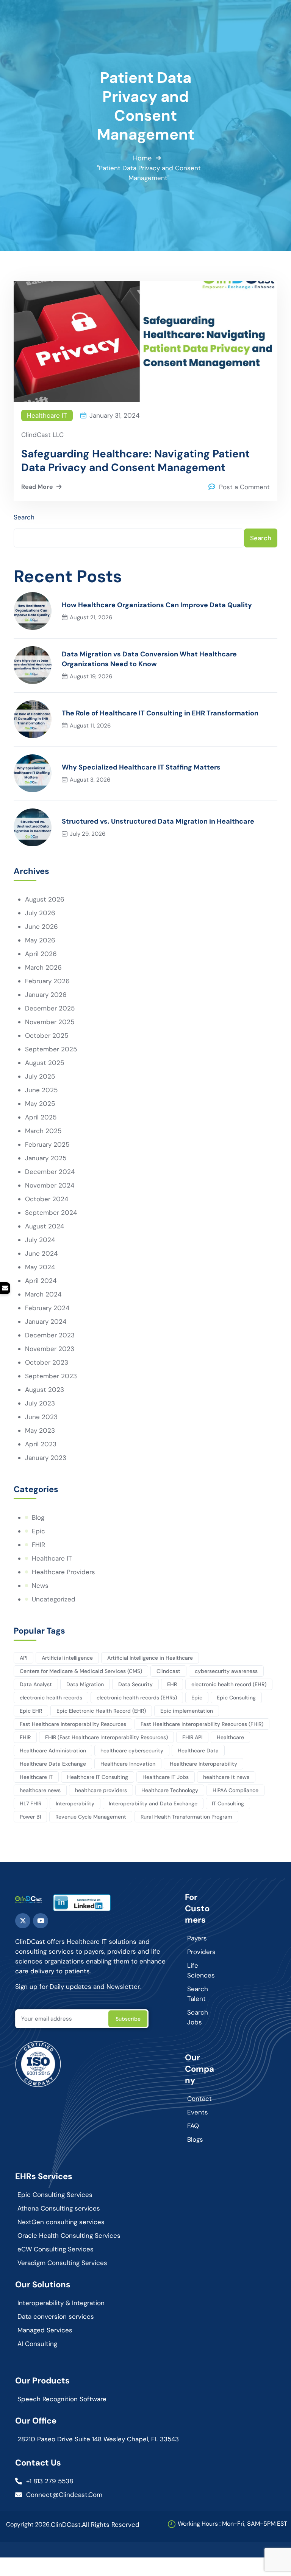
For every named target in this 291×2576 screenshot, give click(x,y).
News (40, 1586)
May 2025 (40, 1104)
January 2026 (46, 995)
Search (24, 517)
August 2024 (45, 1226)
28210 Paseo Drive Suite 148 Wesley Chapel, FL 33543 (98, 2439)
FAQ (193, 2126)
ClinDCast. (66, 2525)
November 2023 (50, 1349)
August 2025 (45, 1063)
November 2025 (50, 1022)
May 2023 (40, 1430)
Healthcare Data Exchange (53, 1764)
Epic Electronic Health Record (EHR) (101, 1711)
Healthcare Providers (63, 1572)
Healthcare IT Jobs (166, 1777)
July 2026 (40, 913)
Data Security (135, 1684)
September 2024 (51, 1213)
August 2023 (45, 1390)
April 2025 (41, 1117)
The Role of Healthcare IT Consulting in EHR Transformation (160, 713)
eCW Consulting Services (56, 2249)
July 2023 (40, 1403)
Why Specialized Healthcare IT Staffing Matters (141, 767)
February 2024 (47, 1308)
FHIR (38, 1545)
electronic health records (51, 1698)
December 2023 (50, 1335)
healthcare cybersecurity (132, 1750)
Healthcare (230, 1737)
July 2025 (40, 1076)
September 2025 (51, 1049)
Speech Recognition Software (62, 2399)
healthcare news (40, 1790)
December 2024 (50, 1172)
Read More (37, 487)
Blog (38, 1517)
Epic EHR (31, 1711)
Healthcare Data (198, 1750)
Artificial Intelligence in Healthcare (150, 1658)
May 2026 (40, 940)
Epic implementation (187, 1711)
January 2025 (46, 1158)
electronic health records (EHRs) (137, 1698)
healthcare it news (226, 1777)
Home (142, 158)
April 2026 (41, 954)
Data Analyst (36, 1684)
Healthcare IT (47, 415)
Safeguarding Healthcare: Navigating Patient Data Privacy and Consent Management (135, 461)
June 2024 (41, 1253)
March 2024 (43, 1294)
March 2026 (43, 967)
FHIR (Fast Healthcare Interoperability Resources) (106, 1737)
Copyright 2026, (28, 2524)
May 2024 (40, 1267)
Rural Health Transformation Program (186, 1817)
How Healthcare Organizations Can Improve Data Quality (157, 605)
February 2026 (47, 981)
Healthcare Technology (170, 1790)
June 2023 (41, 1417)
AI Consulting (37, 2344)
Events (198, 2112)
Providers (201, 1952)
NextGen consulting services (61, 2222)
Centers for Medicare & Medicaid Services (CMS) (81, 1671)
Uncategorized (54, 1599)
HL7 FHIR (31, 1803)
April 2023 (41, 1444)
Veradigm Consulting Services (62, 2263)
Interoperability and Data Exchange (153, 1803)
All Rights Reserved (111, 2525)
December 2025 (50, 1008)
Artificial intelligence (67, 1658)
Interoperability (75, 1803)
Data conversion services (56, 2316)
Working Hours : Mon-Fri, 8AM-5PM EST (232, 2524)
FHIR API (192, 1737)
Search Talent (198, 1994)
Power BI (30, 1817)
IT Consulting (228, 1803)
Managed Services (45, 2330)
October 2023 (47, 1362)
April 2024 (41, 1281)
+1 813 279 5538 (50, 2481)
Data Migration (85, 1684)
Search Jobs (198, 2017)
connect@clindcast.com (64, 2495)
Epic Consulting (236, 1698)
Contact (199, 2099)
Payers (197, 1938)
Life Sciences (201, 1970)
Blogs (195, 2139)
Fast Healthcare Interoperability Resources (73, 1724)
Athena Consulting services (59, 2208)
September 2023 (51, 1376)
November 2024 (50, 1185)
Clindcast (168, 1671)
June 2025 (41, 1090)
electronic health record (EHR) (229, 1684)
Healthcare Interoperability (203, 1764)
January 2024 (46, 1321)
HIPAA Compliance (235, 1790)
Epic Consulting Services (55, 2195)
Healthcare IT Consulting (98, 1777)
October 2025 (47, 1035)
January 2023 (46, 1458)
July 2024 (40, 1240)
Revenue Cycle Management (91, 1817)
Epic (38, 1531)
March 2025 (43, 1131)
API (23, 1658)
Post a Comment (244, 487)
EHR (172, 1684)
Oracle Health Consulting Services (69, 2236)
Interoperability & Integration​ (61, 2303)
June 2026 (41, 927)
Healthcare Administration (53, 1750)
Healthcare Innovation (128, 1764)
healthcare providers (101, 1790)
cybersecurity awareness (226, 1671)
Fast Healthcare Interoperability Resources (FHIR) (202, 1724)
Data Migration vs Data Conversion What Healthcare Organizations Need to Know (149, 659)
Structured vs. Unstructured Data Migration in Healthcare (158, 821)
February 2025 (47, 1144)
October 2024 (47, 1199)
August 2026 (45, 899)
